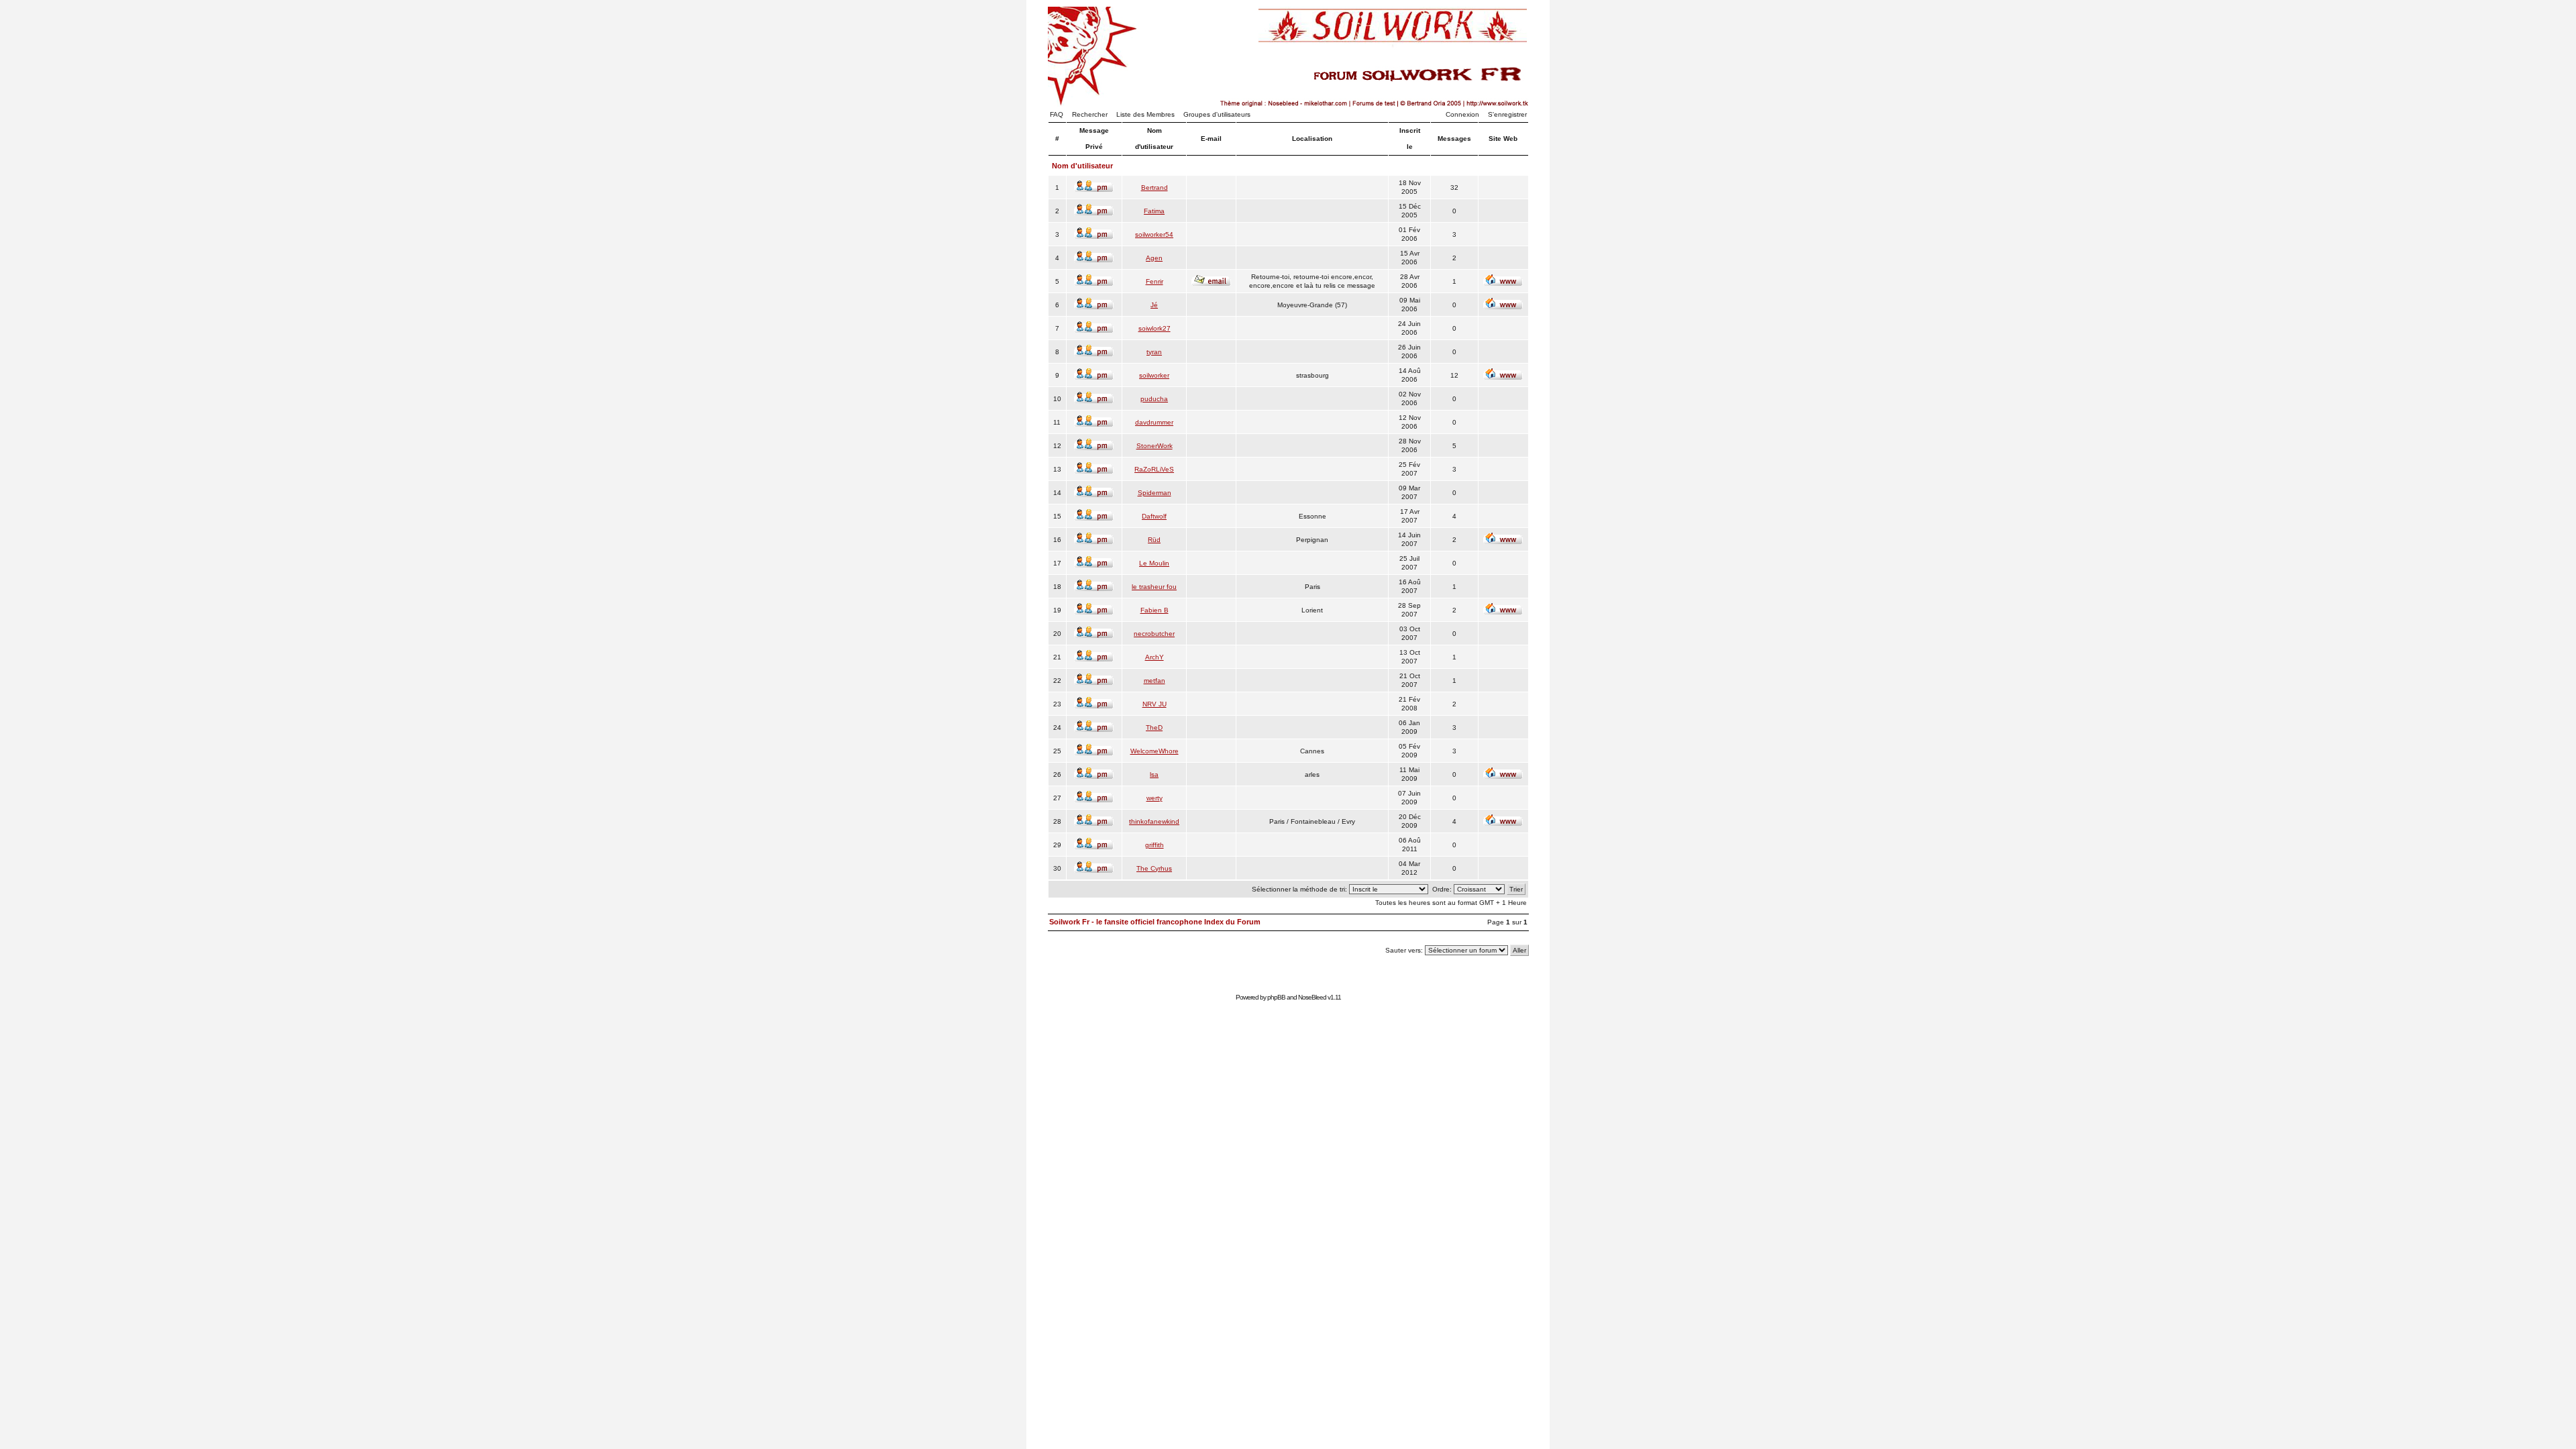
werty (1155, 798)
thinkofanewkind (1154, 821)
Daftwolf (1154, 516)
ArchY (1155, 657)
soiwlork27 (1155, 328)
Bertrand (1155, 187)
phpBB (1276, 997)
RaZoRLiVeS (1154, 469)
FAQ (1057, 114)
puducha (1154, 399)
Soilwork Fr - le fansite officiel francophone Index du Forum (1155, 922)
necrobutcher (1154, 634)
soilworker (1154, 375)
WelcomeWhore (1155, 751)
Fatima (1154, 211)
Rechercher (1090, 114)
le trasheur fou (1154, 587)
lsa (1154, 774)
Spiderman (1155, 493)
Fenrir (1155, 281)
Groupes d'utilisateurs (1217, 114)
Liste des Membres (1145, 114)
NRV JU (1155, 704)
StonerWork (1155, 446)
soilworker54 (1154, 234)
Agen (1154, 258)
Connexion (1462, 114)
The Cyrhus (1154, 868)
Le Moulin (1154, 563)
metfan (1155, 681)
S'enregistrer (1507, 114)
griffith (1155, 845)
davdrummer (1154, 422)
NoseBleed (1312, 997)
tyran (1154, 352)
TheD (1154, 728)
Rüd (1154, 540)
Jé (1154, 305)
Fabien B (1155, 610)
